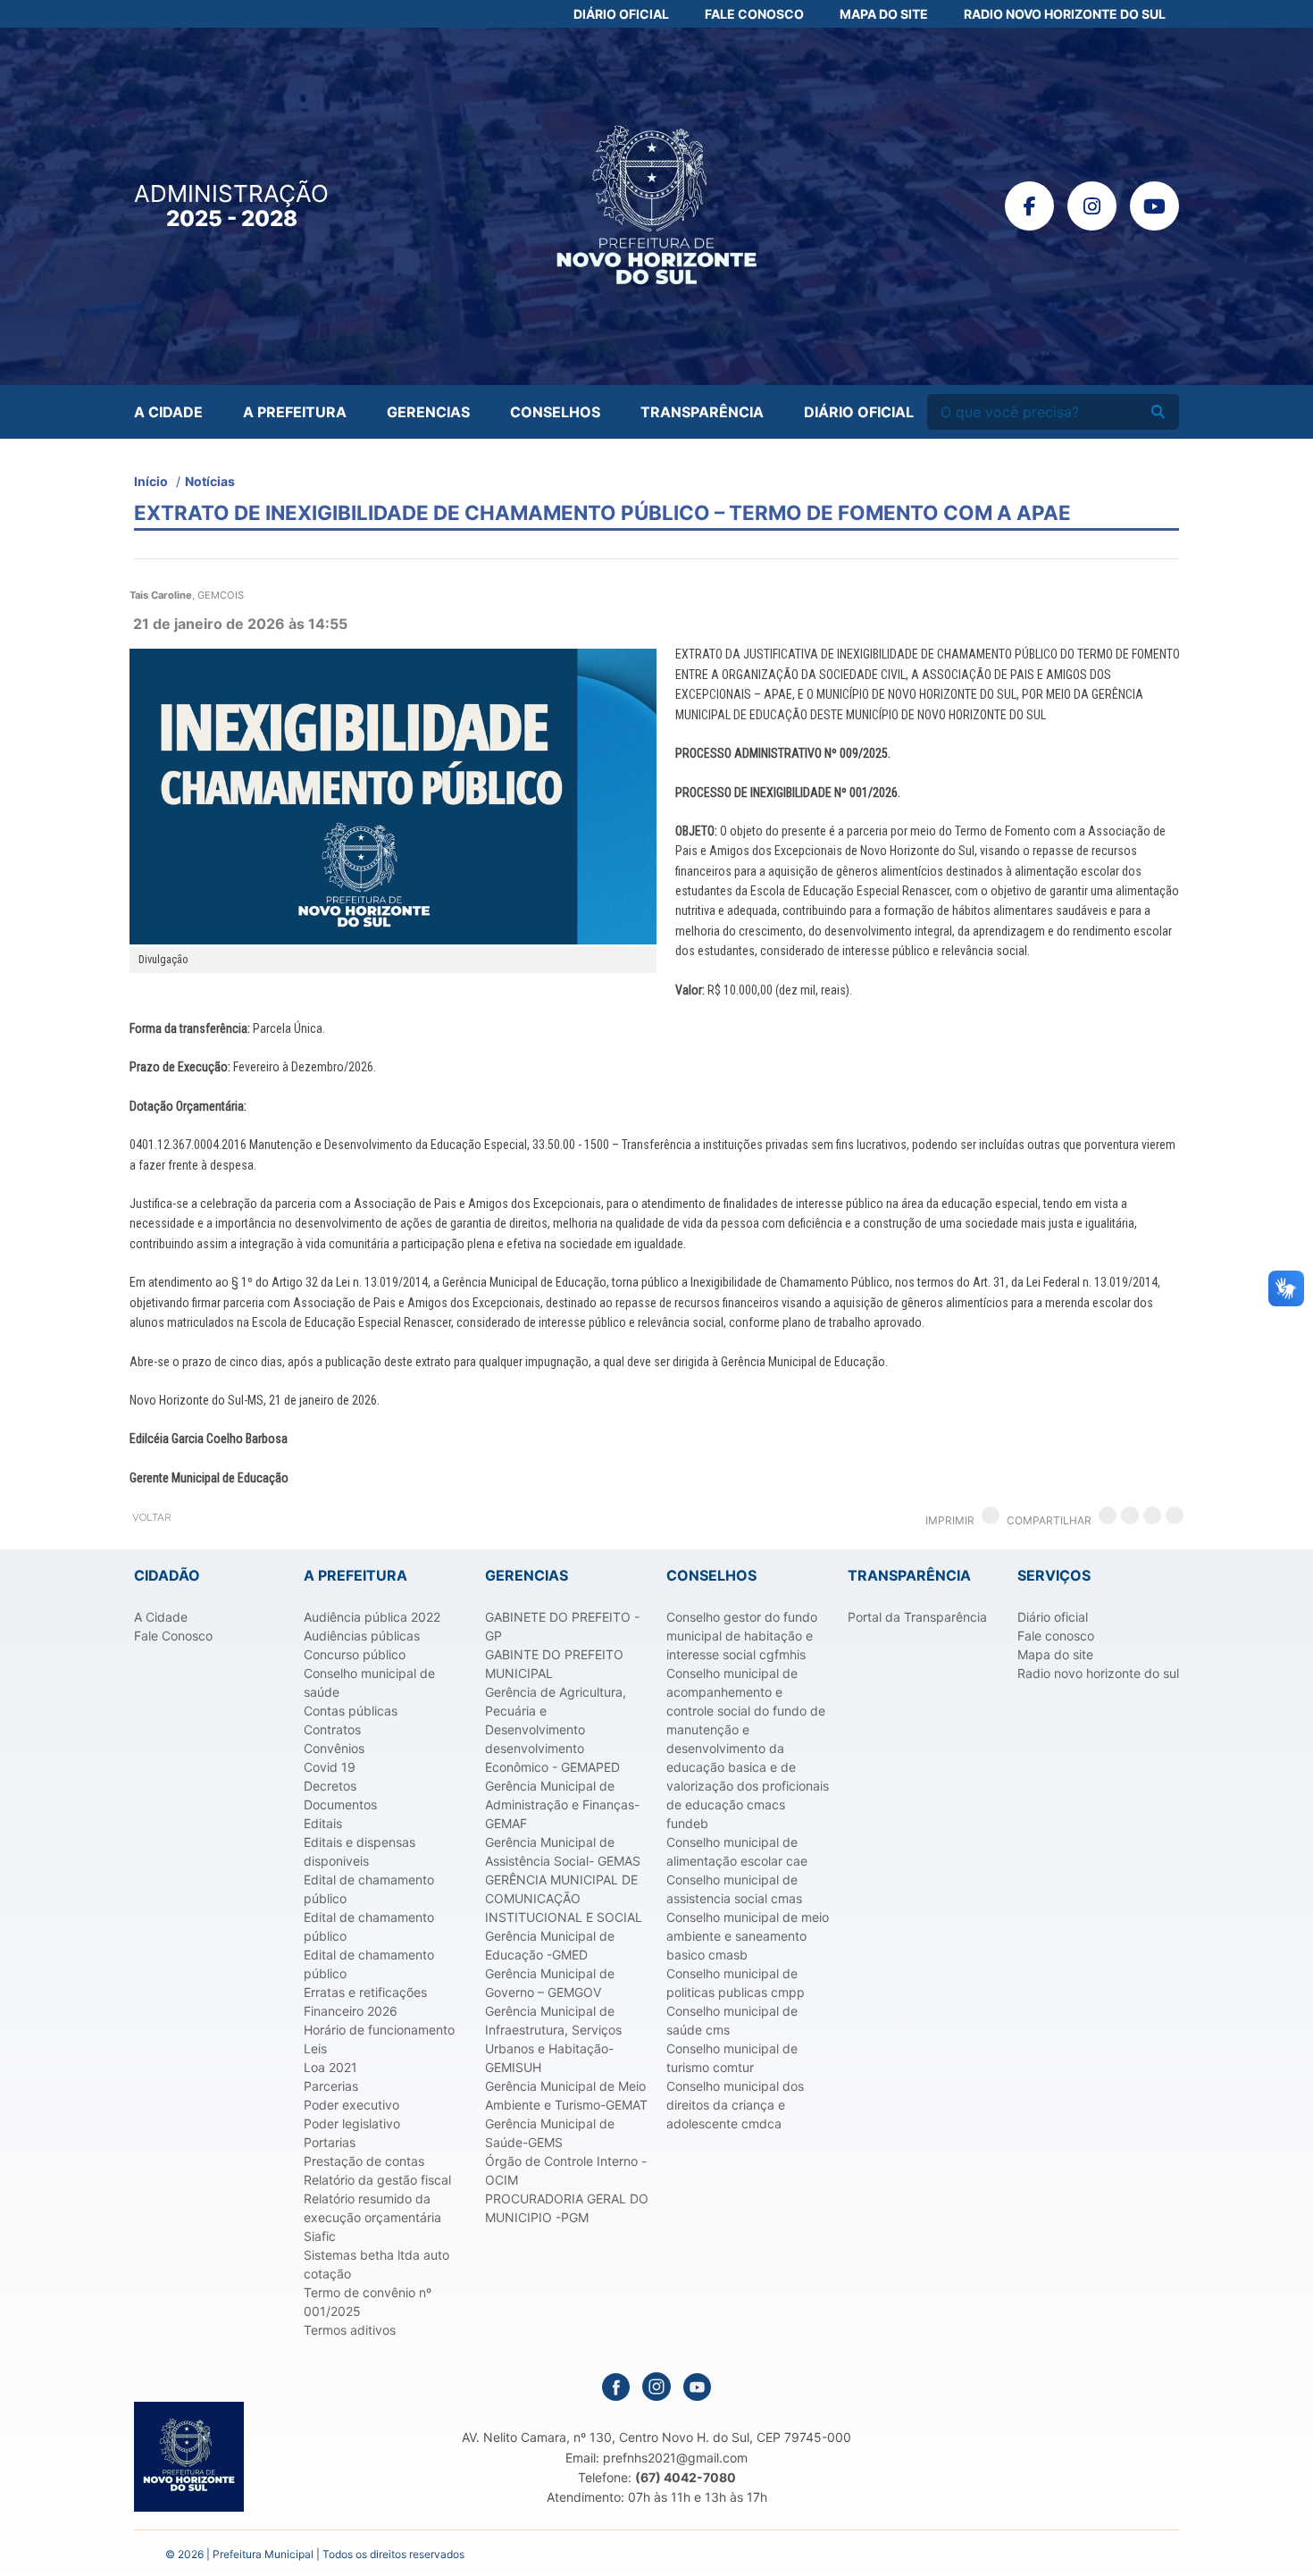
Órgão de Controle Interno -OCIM (566, 2170)
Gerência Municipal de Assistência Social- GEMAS (563, 1851)
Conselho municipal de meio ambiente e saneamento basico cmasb (748, 1936)
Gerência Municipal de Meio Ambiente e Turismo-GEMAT (566, 2095)
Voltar (151, 1517)
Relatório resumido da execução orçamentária (372, 2208)
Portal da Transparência (917, 1617)
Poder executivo (351, 2105)
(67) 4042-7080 (686, 2477)
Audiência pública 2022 (372, 1617)
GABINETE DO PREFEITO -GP (562, 1626)
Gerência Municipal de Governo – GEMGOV (550, 1983)
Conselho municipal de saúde (369, 1682)
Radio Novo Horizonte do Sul (1065, 14)
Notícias (210, 481)
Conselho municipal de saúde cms (732, 2020)
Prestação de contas (364, 2161)
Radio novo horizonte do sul (1098, 1673)
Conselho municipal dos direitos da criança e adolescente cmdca (735, 2105)
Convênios (334, 1748)
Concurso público (355, 1654)
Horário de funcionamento (379, 2030)
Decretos (330, 1786)
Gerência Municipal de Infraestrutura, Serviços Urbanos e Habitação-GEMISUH (553, 2039)
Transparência (702, 412)
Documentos (340, 1804)
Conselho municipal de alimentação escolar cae (737, 1851)
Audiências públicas (362, 1636)
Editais (323, 1823)
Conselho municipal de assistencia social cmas (734, 1889)
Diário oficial (1053, 1617)
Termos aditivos (350, 2330)
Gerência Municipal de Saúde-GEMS (550, 2133)
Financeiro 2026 (351, 2011)
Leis (315, 2048)
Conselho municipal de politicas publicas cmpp (736, 1983)
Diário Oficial (621, 14)
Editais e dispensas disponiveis (360, 1851)
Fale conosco (1056, 1636)
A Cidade (168, 412)
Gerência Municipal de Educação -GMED (550, 1945)
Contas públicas (351, 1711)
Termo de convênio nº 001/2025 (368, 2302)
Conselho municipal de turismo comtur (732, 2058)
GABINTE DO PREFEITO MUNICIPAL (554, 1664)
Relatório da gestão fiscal (377, 2180)
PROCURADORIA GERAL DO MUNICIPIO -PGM (567, 2208)
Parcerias (331, 2086)
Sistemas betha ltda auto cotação (376, 2264)
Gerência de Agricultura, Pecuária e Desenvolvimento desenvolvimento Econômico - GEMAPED (556, 1729)
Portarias (330, 2142)
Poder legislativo (352, 2123)
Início (151, 481)
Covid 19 (330, 1767)
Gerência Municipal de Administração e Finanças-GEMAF (562, 1804)
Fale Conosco (754, 14)
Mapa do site (1055, 1654)
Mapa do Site (884, 14)
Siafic (320, 2236)
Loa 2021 (330, 2067)
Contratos (332, 1729)
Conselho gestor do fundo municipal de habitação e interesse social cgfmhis (742, 1636)
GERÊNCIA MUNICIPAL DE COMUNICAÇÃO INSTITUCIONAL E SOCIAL (564, 1898)
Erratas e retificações (365, 1992)
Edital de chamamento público (369, 1889)
